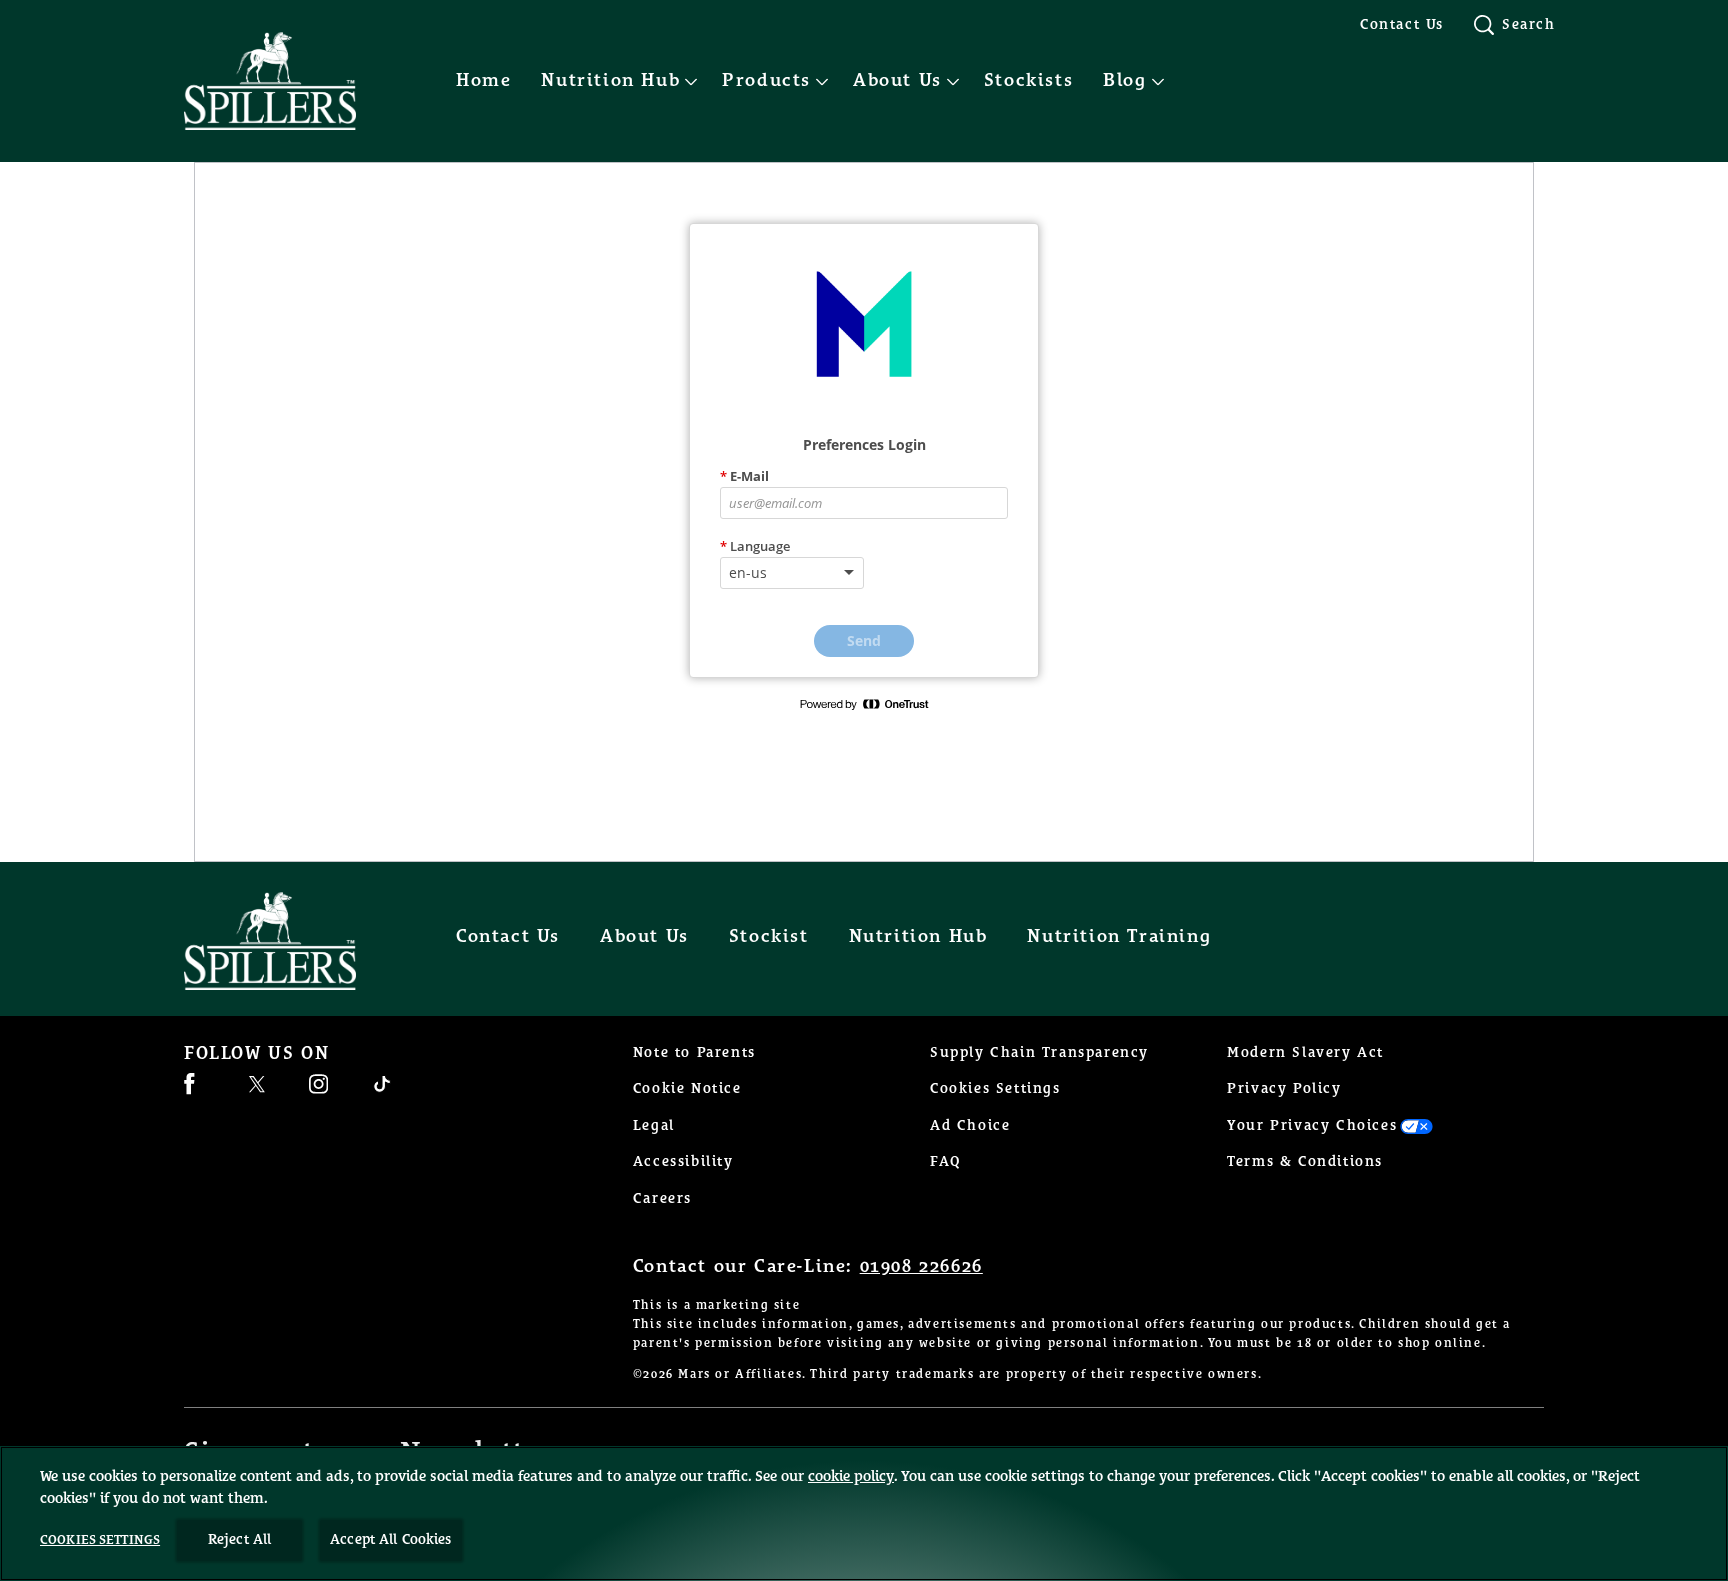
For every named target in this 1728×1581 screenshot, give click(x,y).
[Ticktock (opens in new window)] (382, 1091)
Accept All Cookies (391, 1540)
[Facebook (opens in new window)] (189, 1091)
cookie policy (851, 1476)
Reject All (239, 1540)
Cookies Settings (995, 1089)
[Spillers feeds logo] (290, 941)
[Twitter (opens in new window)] (257, 1091)
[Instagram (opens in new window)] (318, 1091)
